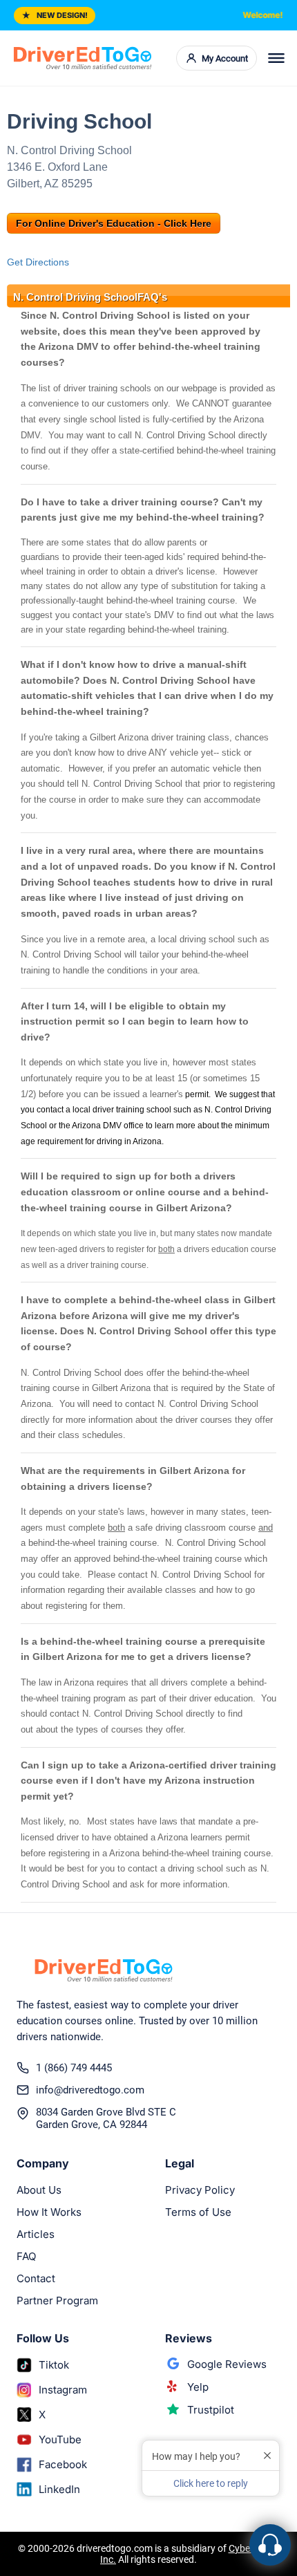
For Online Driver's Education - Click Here (114, 223)
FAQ (26, 2256)
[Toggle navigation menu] (276, 58)
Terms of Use (198, 2212)
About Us (39, 2190)
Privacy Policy (200, 2190)
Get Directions (38, 262)
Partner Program (57, 2300)
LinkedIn (59, 2489)
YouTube (60, 2439)
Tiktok (54, 2365)
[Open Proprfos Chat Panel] (270, 2545)
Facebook (63, 2464)
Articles (36, 2234)
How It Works (49, 2212)
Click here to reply (211, 2483)
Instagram (63, 2390)
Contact (36, 2278)
